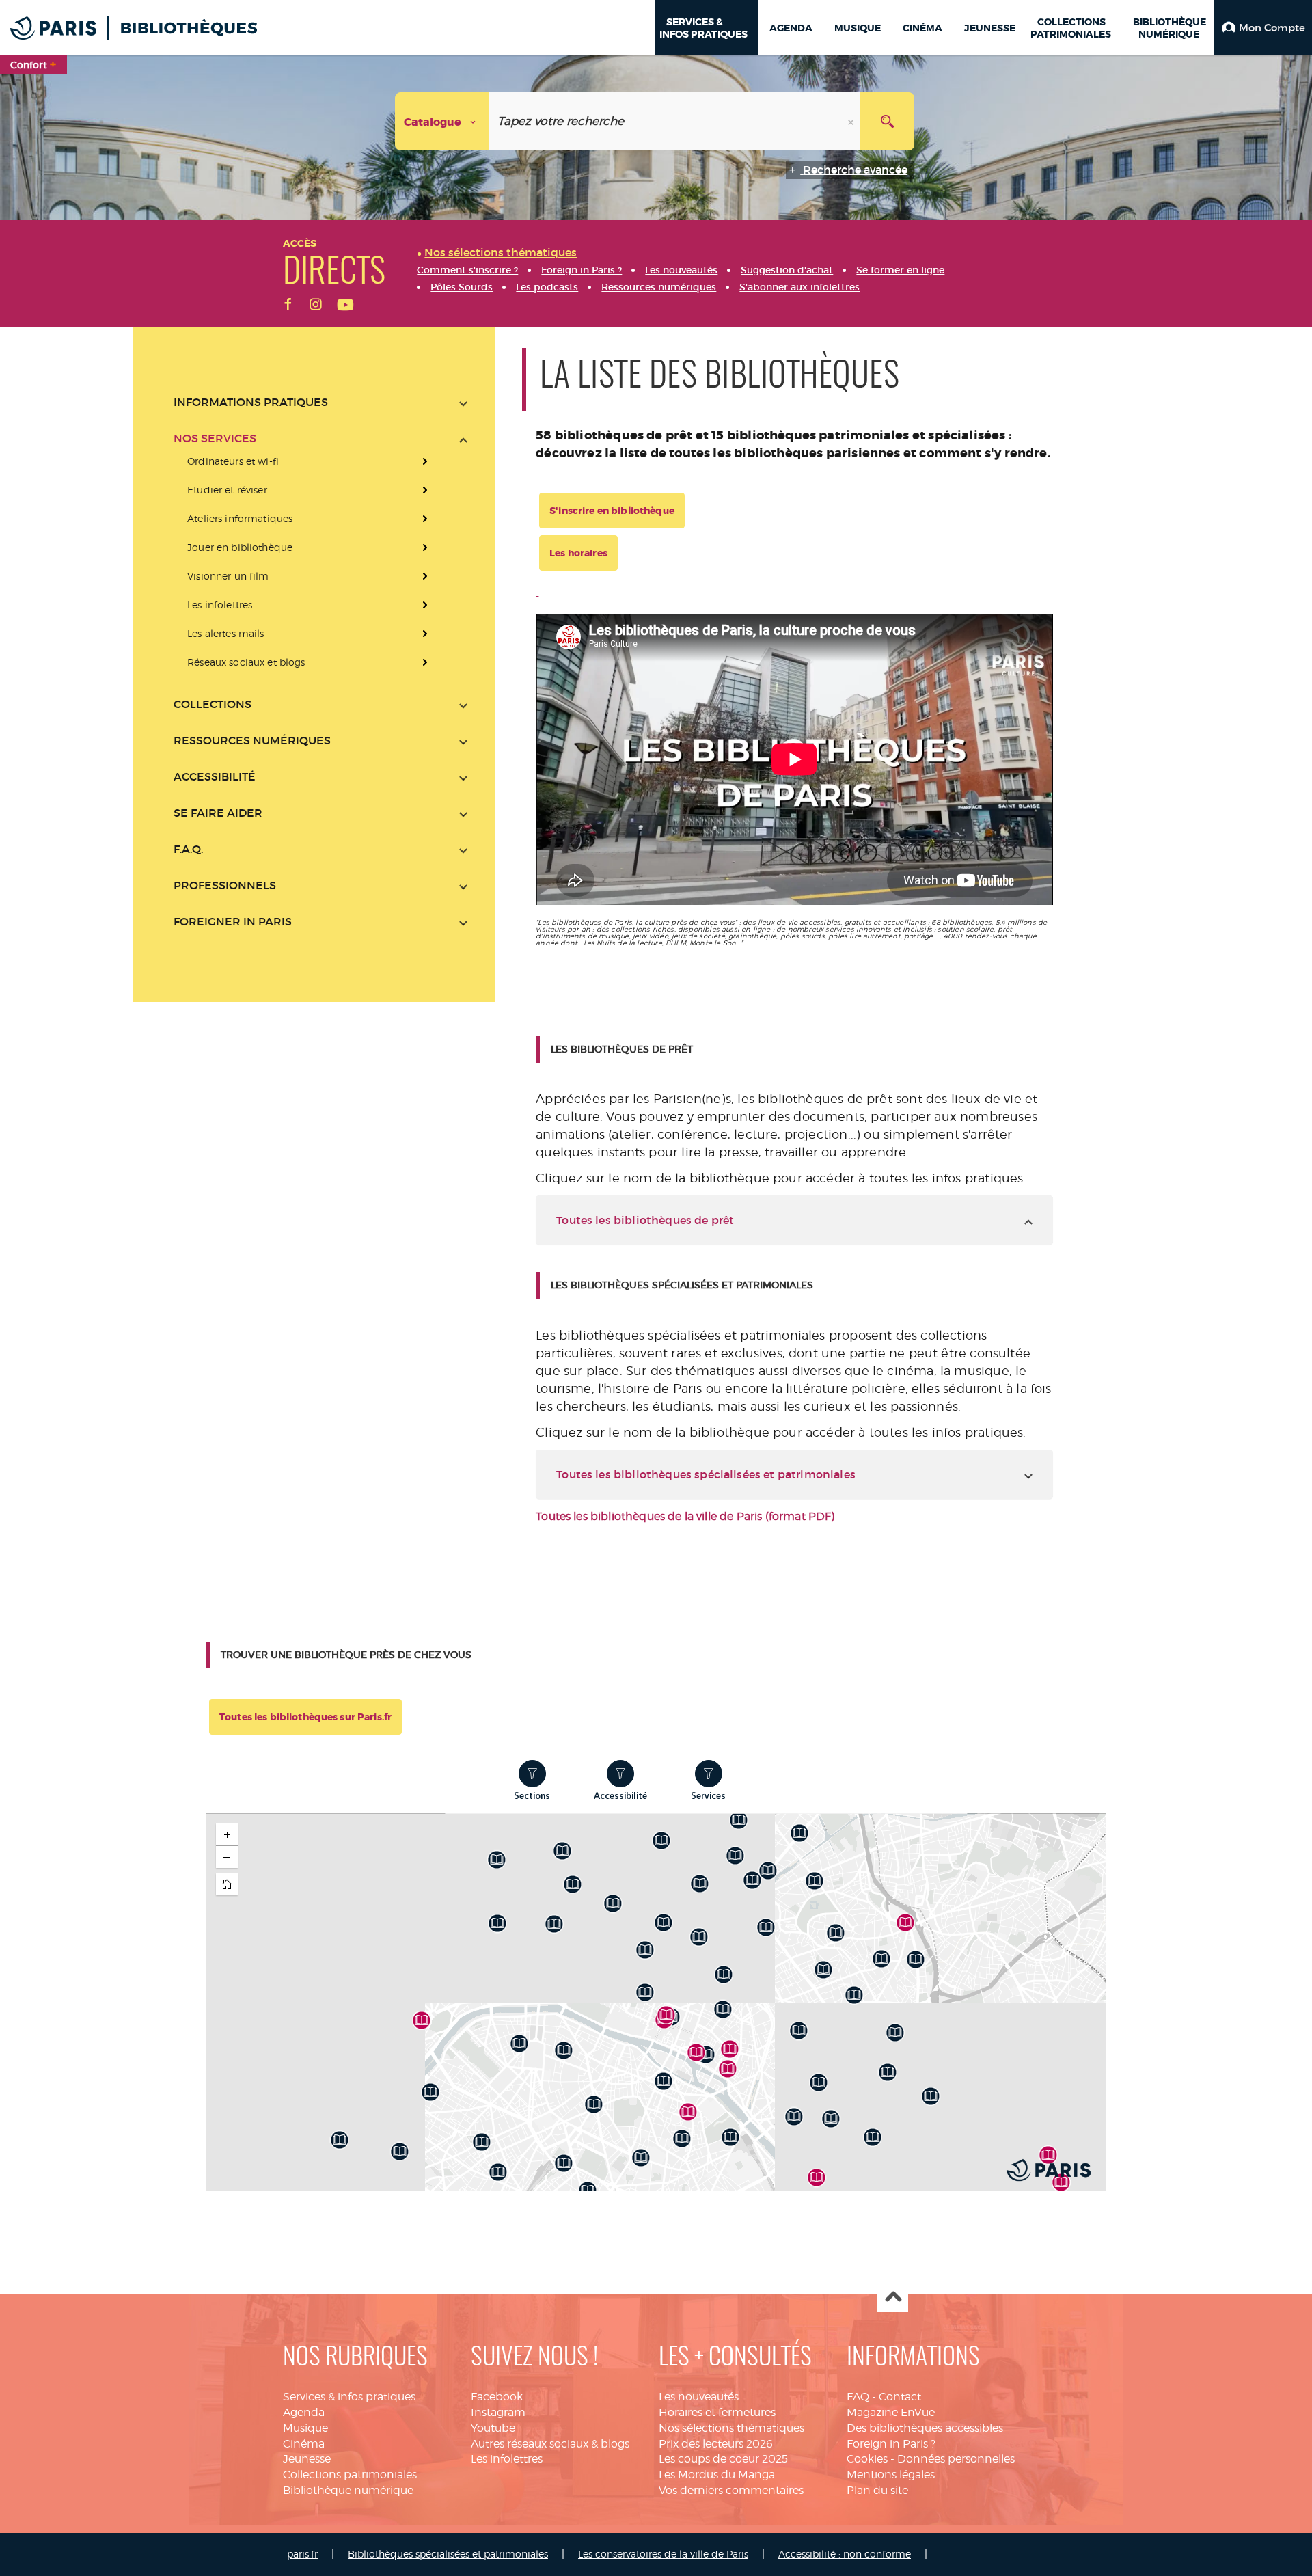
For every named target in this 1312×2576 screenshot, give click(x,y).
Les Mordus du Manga (717, 2475)
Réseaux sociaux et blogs (246, 662)
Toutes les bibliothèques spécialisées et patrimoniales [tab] (706, 1474)
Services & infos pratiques (349, 2397)
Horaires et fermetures (717, 2412)
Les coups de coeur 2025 (723, 2459)
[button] (1263, 27)
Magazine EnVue (891, 2412)
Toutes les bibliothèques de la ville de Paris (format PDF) (685, 1516)
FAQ (858, 2397)
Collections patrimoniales (350, 2475)
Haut (893, 2297)
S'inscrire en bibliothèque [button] (612, 511)
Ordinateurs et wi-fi (233, 461)
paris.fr (302, 2554)
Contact (900, 2397)
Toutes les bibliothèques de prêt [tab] (645, 1220)
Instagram (498, 2412)
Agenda (304, 2412)
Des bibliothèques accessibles (925, 2428)
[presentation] (320, 562)
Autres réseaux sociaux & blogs (550, 2444)
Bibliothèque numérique (348, 2490)
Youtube (493, 2428)
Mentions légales (891, 2475)
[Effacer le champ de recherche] (852, 121)
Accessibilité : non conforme (845, 2554)
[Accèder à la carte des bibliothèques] (537, 592)
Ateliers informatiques (240, 518)
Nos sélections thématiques (732, 2428)
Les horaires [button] (578, 553)
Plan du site (877, 2490)
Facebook (497, 2397)
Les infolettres (220, 605)
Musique (305, 2428)
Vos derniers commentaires (731, 2490)
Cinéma (304, 2444)
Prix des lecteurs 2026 (716, 2444)
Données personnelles (956, 2459)
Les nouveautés (699, 2397)
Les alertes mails (225, 633)
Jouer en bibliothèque (240, 547)
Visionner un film (228, 576)
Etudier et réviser (227, 490)
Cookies (867, 2459)
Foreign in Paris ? (891, 2444)
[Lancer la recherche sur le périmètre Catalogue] (887, 121)
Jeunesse (307, 2459)
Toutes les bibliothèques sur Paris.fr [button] (305, 1717)
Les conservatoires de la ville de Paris (663, 2554)
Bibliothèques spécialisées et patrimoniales (448, 2554)
